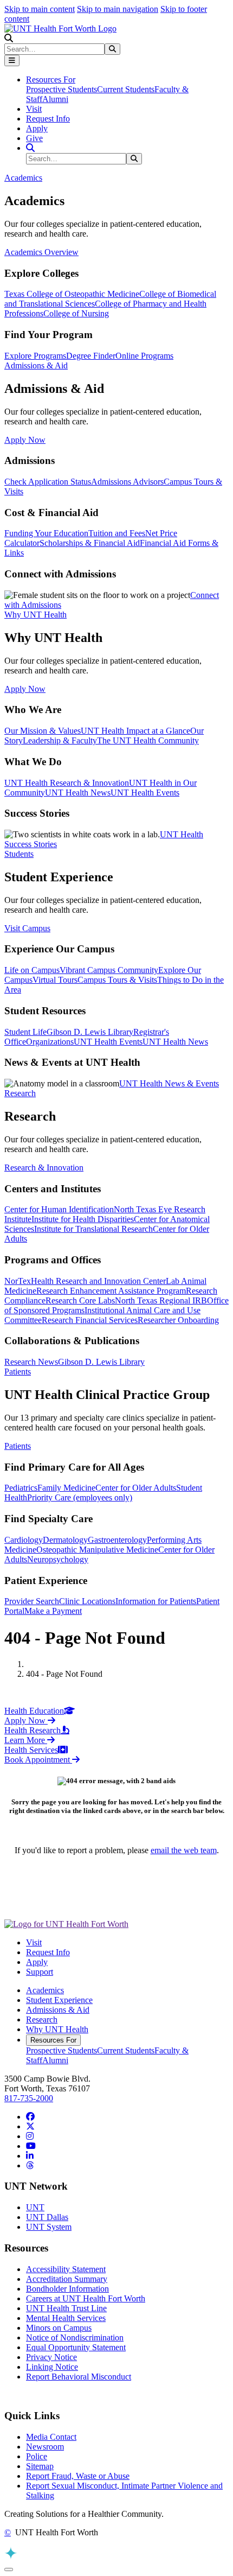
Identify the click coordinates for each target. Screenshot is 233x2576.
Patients (18, 1446)
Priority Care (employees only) (80, 1497)
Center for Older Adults (136, 1488)
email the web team (184, 1850)
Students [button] (19, 854)
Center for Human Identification (59, 1209)
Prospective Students (62, 89)
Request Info (48, 119)
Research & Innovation (44, 1168)
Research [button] (20, 1093)
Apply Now (25, 440)
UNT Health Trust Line (66, 2308)
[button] (9, 38)
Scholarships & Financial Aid (90, 543)
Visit (34, 109)
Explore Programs (35, 356)
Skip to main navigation (118, 9)
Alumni (55, 99)
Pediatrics (21, 1488)
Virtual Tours (55, 980)
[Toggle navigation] (12, 61)
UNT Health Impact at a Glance (135, 731)
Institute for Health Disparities (83, 1219)
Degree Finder (91, 356)
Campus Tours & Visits (117, 980)
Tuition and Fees (117, 533)
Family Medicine (66, 1488)
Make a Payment (53, 1611)
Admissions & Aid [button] (36, 365)
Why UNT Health (57, 2029)
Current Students (126, 89)
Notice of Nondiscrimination (75, 2338)
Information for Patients (156, 1601)
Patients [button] (18, 1372)
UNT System (49, 2227)
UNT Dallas (47, 2217)
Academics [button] (23, 178)
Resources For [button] (51, 79)
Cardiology (24, 1540)
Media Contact (51, 2437)
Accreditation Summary (67, 2279)
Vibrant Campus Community (109, 970)
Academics (45, 1990)
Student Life (25, 1032)
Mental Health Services (66, 2318)
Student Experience (59, 2000)
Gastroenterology (117, 1540)
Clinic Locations (87, 1601)
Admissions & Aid (58, 2010)
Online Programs (144, 356)
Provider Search (32, 1601)
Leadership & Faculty (60, 740)
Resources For (53, 2040)
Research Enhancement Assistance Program (111, 1291)
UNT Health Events (145, 793)
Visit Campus (27, 928)
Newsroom (45, 2447)
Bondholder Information (67, 2289)
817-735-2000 (29, 2098)
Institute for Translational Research (93, 1229)
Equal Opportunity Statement (76, 2347)
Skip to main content (40, 9)
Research (42, 2020)
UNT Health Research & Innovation (67, 783)
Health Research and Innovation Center (98, 1281)
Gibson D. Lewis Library (90, 1032)
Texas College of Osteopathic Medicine (72, 294)
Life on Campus (32, 970)
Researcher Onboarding (178, 1320)
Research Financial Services (90, 1320)
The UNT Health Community (148, 740)
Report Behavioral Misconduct (79, 2377)
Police (37, 2456)
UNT (35, 2207)
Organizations (50, 1042)
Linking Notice (52, 2367)
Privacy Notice (51, 2357)
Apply (37, 128)
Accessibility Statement (66, 2269)
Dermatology (65, 1540)
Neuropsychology (58, 1559)
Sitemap (40, 2466)
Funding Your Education (46, 533)
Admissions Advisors (127, 482)
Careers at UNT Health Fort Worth (86, 2298)
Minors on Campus (59, 2328)
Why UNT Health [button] (35, 615)
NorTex (18, 1281)
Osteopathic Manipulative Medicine (97, 1550)
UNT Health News (78, 793)
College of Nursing (76, 313)
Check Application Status (48, 482)
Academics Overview (41, 252)
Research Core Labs (80, 1300)
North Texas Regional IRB (161, 1300)
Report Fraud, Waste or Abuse (78, 2476)
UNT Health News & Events (169, 1083)
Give (34, 138)
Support (40, 1972)
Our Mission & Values (43, 731)
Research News (31, 1362)
